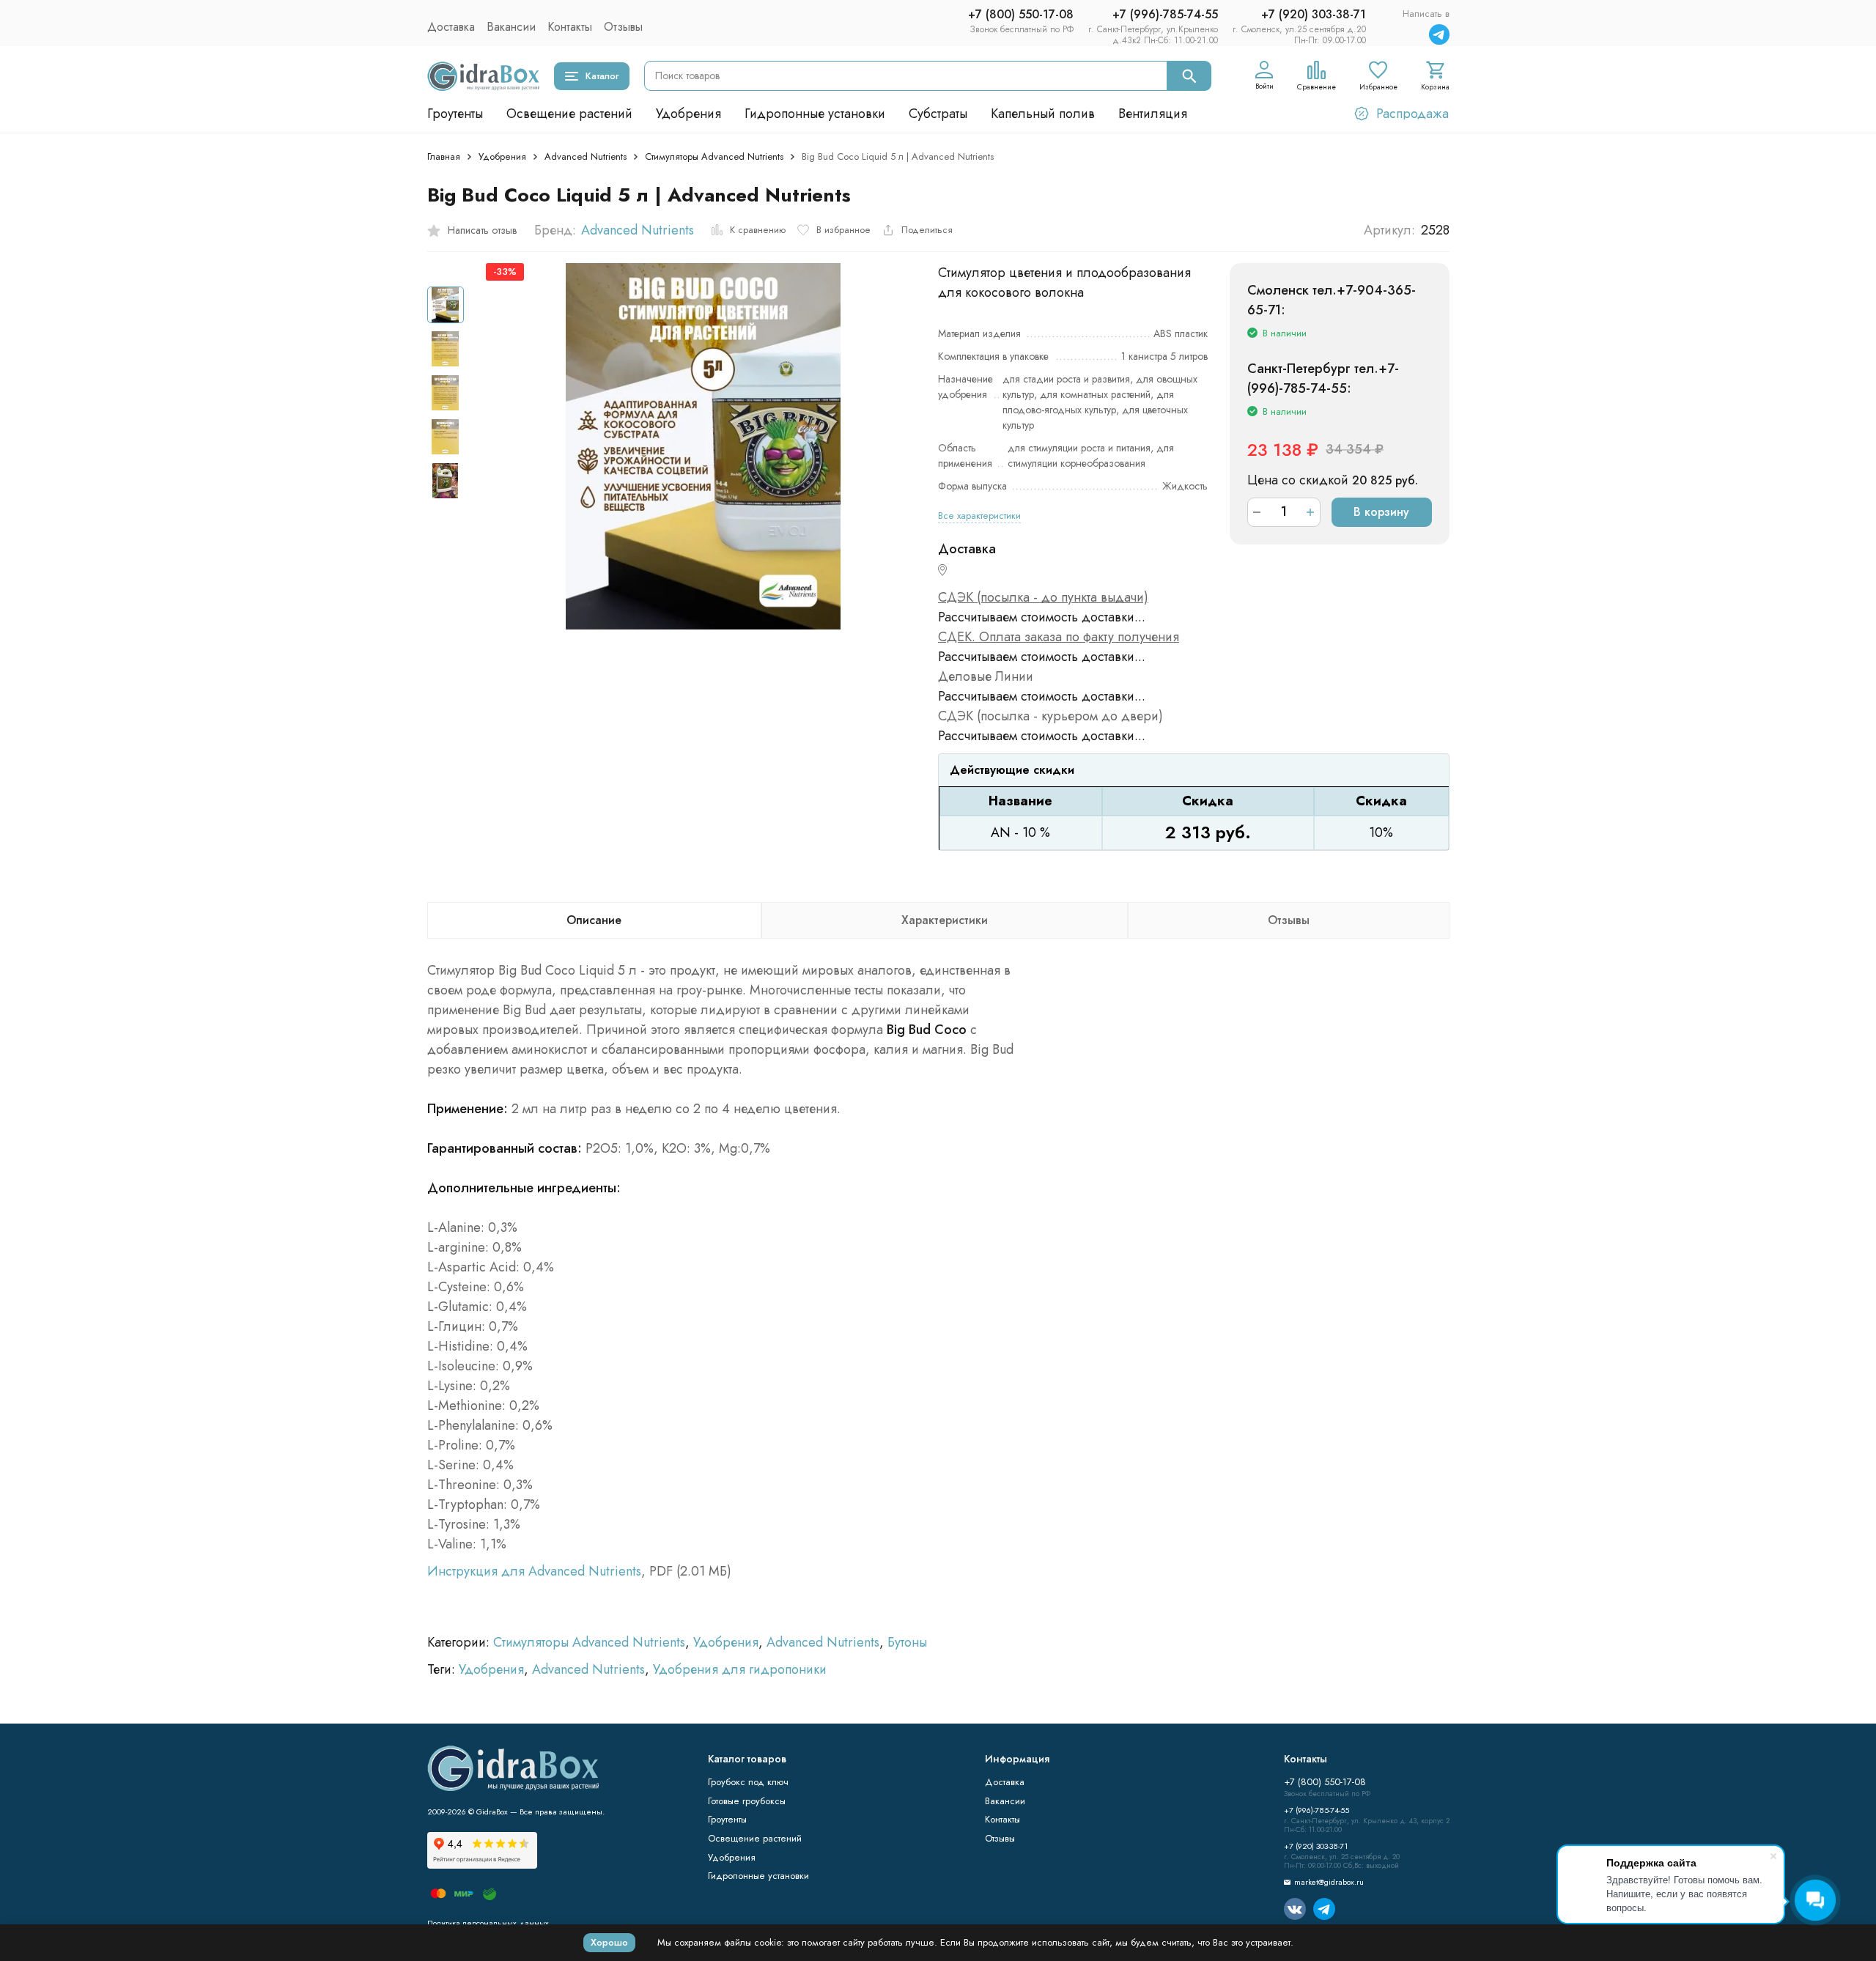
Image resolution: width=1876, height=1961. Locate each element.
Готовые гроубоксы (747, 1801)
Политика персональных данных (488, 1923)
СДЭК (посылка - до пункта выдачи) (1043, 597)
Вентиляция (1153, 114)
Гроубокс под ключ (748, 1782)
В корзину (1381, 512)
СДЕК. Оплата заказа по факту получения (1059, 637)
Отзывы (623, 27)
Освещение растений (569, 114)
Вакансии (511, 27)
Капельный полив (1043, 114)
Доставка (451, 27)
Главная (444, 156)
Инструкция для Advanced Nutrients (534, 1571)
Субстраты (938, 114)
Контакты (570, 27)
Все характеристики (979, 516)
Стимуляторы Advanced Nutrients (714, 156)
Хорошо (609, 1942)
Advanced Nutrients (586, 156)
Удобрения (688, 114)
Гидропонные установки (815, 114)
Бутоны (907, 1642)
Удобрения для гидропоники (740, 1669)
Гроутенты (455, 114)
